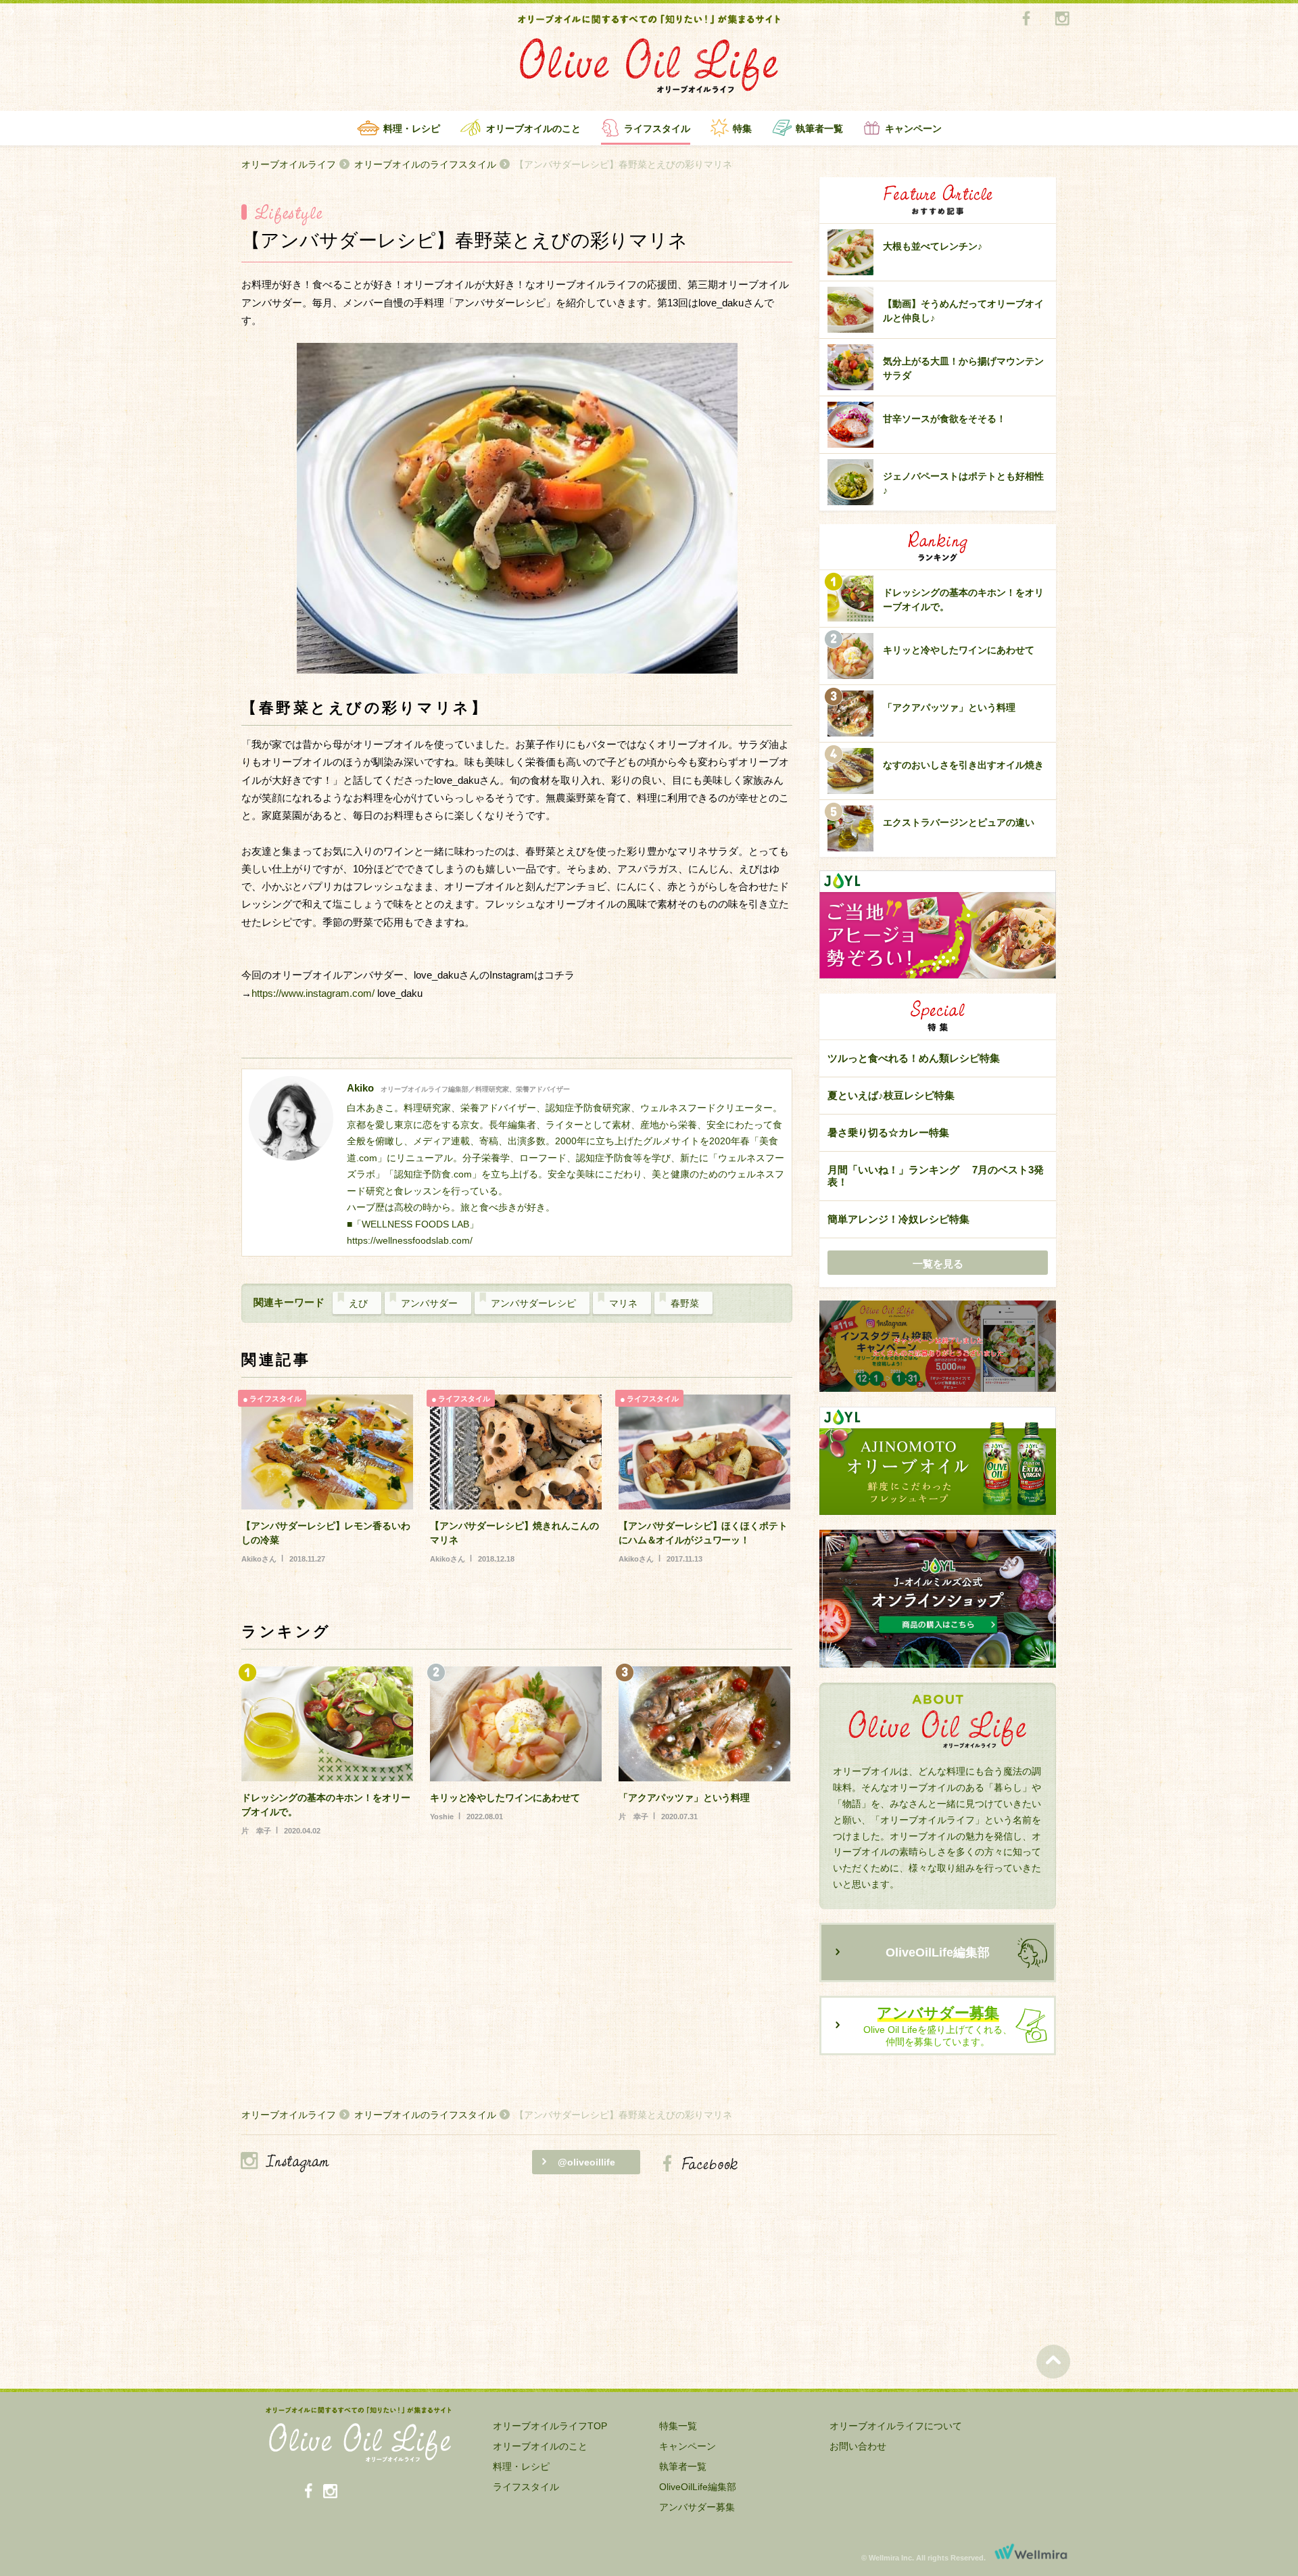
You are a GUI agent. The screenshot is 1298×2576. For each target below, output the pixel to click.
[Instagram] (1062, 19)
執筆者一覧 (819, 128)
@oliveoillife (586, 2162)
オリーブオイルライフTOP (550, 2426)
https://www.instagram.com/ (313, 993)
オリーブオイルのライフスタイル (425, 164)
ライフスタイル (657, 128)
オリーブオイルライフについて (896, 2426)
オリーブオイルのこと (533, 128)
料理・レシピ (412, 128)
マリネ (623, 1303)
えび (358, 1303)
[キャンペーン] (938, 1347)
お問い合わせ (858, 2446)
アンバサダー (429, 1303)
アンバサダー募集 (697, 2507)
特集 (742, 128)
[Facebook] (1026, 19)
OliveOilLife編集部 (938, 1952)
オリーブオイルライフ (289, 164)
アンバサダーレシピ (533, 1303)
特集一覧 (678, 2426)
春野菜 (685, 1303)
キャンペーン (913, 128)
